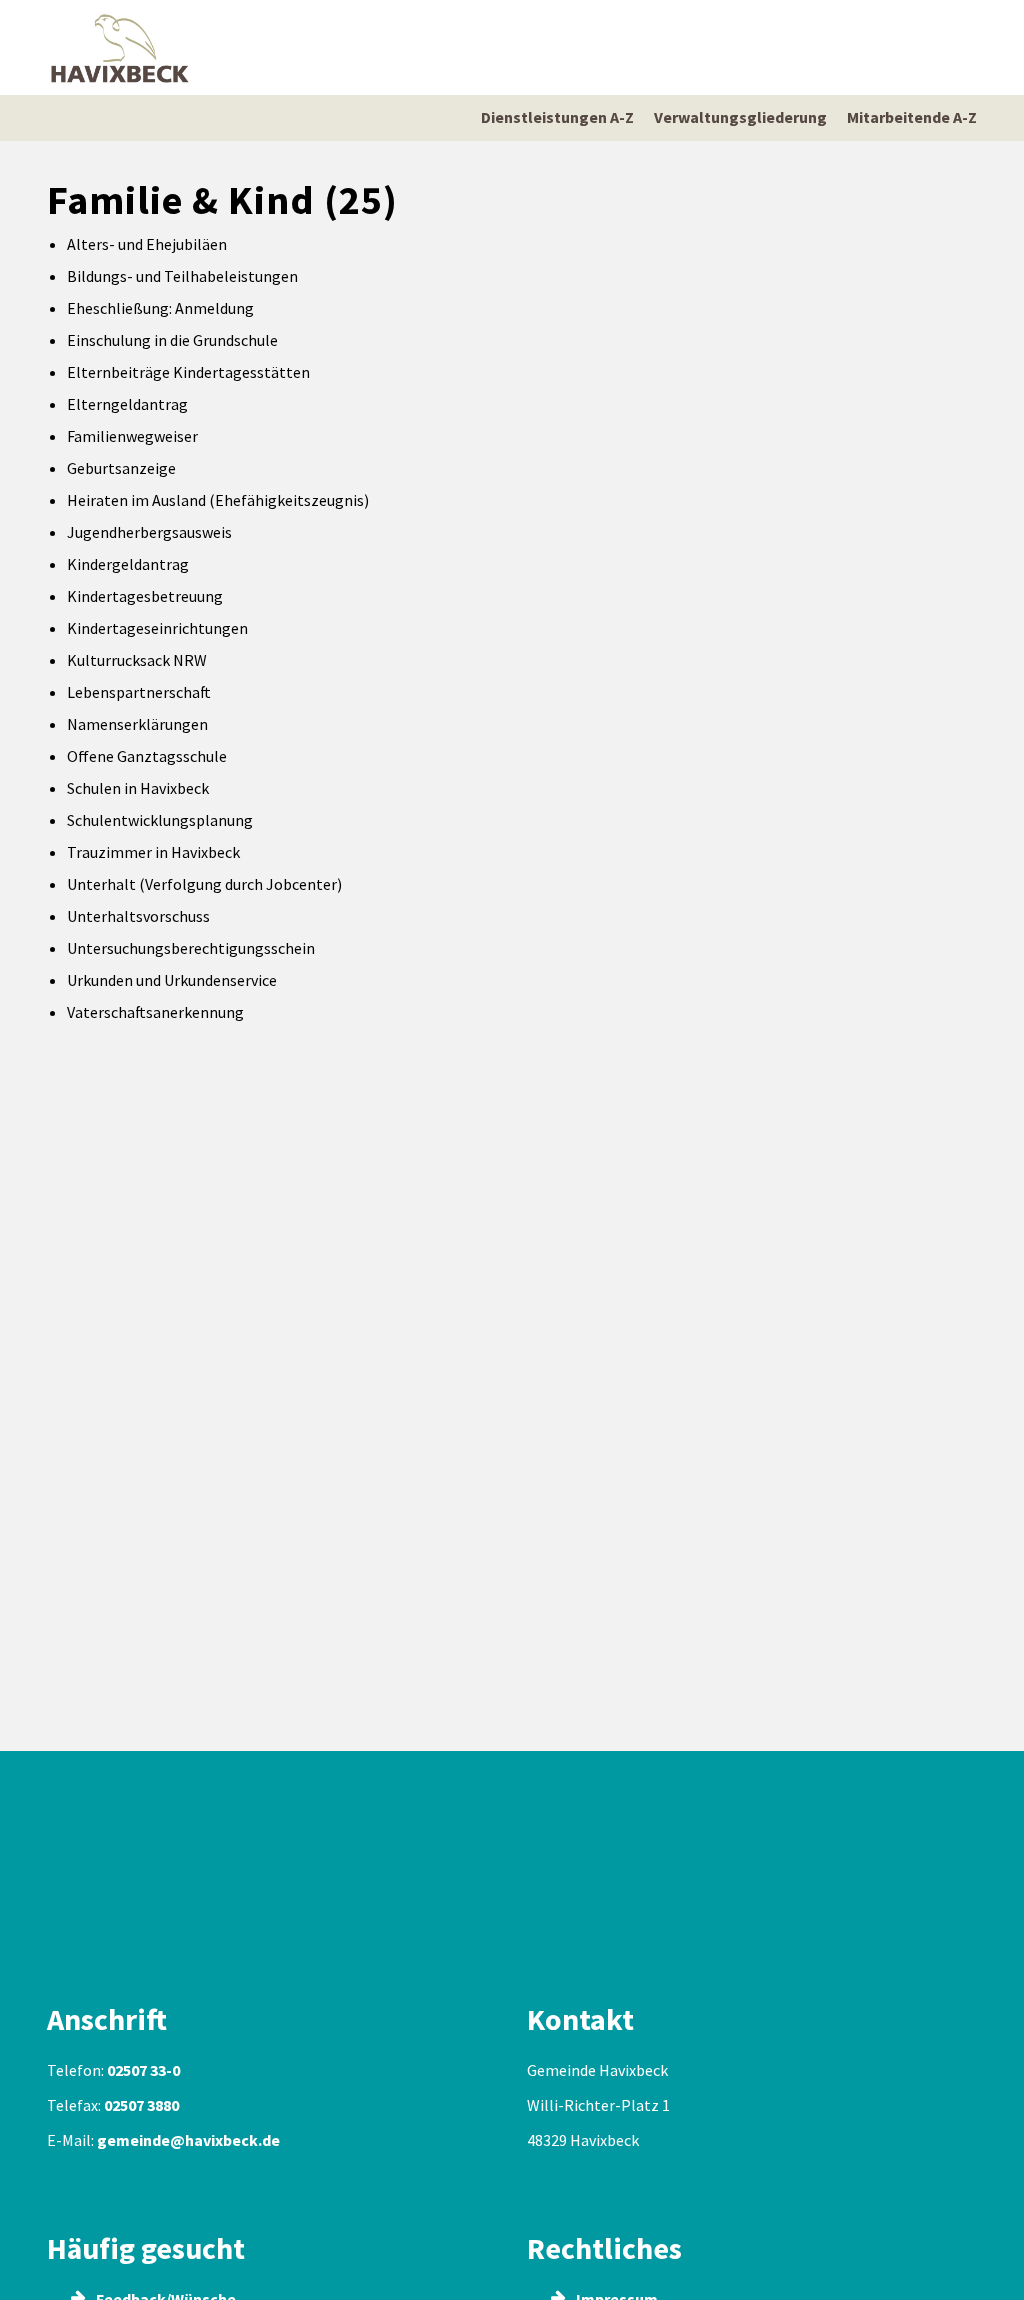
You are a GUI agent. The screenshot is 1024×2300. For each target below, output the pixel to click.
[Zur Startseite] (120, 47)
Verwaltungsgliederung (740, 117)
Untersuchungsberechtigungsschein (191, 948)
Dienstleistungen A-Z (557, 117)
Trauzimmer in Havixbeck (153, 852)
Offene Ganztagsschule (147, 756)
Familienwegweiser (132, 436)
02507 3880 (141, 2105)
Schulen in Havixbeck (138, 788)
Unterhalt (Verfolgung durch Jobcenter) (204, 884)
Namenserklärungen (137, 724)
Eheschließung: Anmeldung (160, 308)
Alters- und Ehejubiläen (147, 244)
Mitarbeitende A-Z (912, 117)
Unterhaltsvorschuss (138, 916)
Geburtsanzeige (121, 468)
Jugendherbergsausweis (149, 532)
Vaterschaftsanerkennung (155, 1012)
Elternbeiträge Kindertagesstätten (188, 372)
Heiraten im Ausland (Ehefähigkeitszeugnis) (218, 500)
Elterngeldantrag (127, 404)
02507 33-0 (143, 2070)
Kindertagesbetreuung (145, 596)
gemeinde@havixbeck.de (188, 2140)
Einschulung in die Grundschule (172, 340)
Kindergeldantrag (128, 564)
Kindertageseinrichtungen (157, 628)
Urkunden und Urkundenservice (172, 980)
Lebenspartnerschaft (139, 692)
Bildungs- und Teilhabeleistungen (182, 276)
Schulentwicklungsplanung (160, 820)
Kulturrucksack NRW (137, 660)
